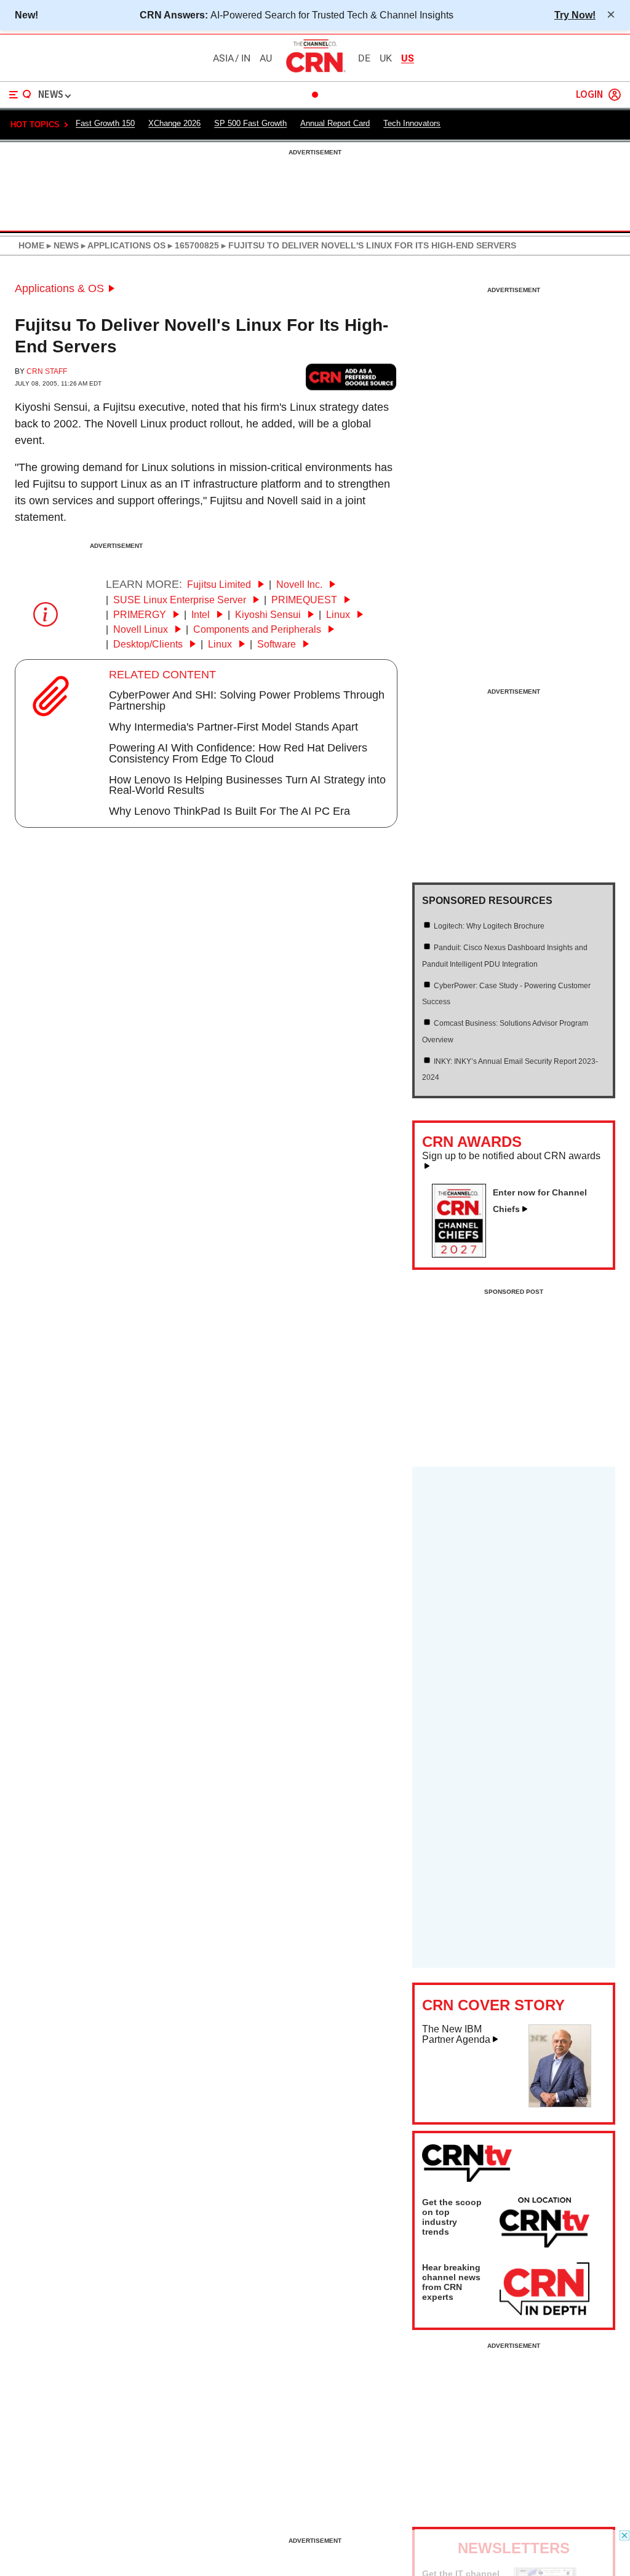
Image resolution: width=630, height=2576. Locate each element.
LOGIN (589, 95)
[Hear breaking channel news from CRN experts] (544, 2289)
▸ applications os (122, 245)
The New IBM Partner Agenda (456, 2035)
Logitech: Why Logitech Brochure (489, 926)
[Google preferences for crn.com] (351, 377)
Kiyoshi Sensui (269, 615)
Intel (202, 615)
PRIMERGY (141, 615)
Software (278, 644)
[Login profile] (615, 95)
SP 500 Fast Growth (250, 123)
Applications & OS (59, 288)
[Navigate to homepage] (315, 72)
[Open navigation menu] (20, 95)
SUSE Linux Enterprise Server (181, 600)
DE (364, 58)
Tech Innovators (412, 123)
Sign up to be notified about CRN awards (511, 1156)
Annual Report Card (335, 123)
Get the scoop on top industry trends (452, 2217)
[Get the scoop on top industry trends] (544, 2224)
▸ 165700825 (192, 245)
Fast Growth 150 (105, 123)
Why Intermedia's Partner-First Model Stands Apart (233, 727)
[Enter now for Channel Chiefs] (464, 1254)
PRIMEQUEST (305, 600)
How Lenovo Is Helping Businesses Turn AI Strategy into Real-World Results (247, 785)
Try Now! (575, 15)
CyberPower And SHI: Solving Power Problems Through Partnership (247, 700)
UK (386, 58)
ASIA (223, 58)
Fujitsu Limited (220, 585)
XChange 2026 (174, 123)
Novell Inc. (301, 585)
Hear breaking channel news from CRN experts (451, 2282)
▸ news (62, 245)
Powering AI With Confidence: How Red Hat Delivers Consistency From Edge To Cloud (238, 753)
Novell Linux (142, 629)
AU (266, 58)
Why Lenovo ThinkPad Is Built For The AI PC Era (229, 811)
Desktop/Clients (149, 644)
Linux (339, 615)
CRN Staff (47, 371)
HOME (31, 245)
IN (246, 58)
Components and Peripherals (258, 629)
